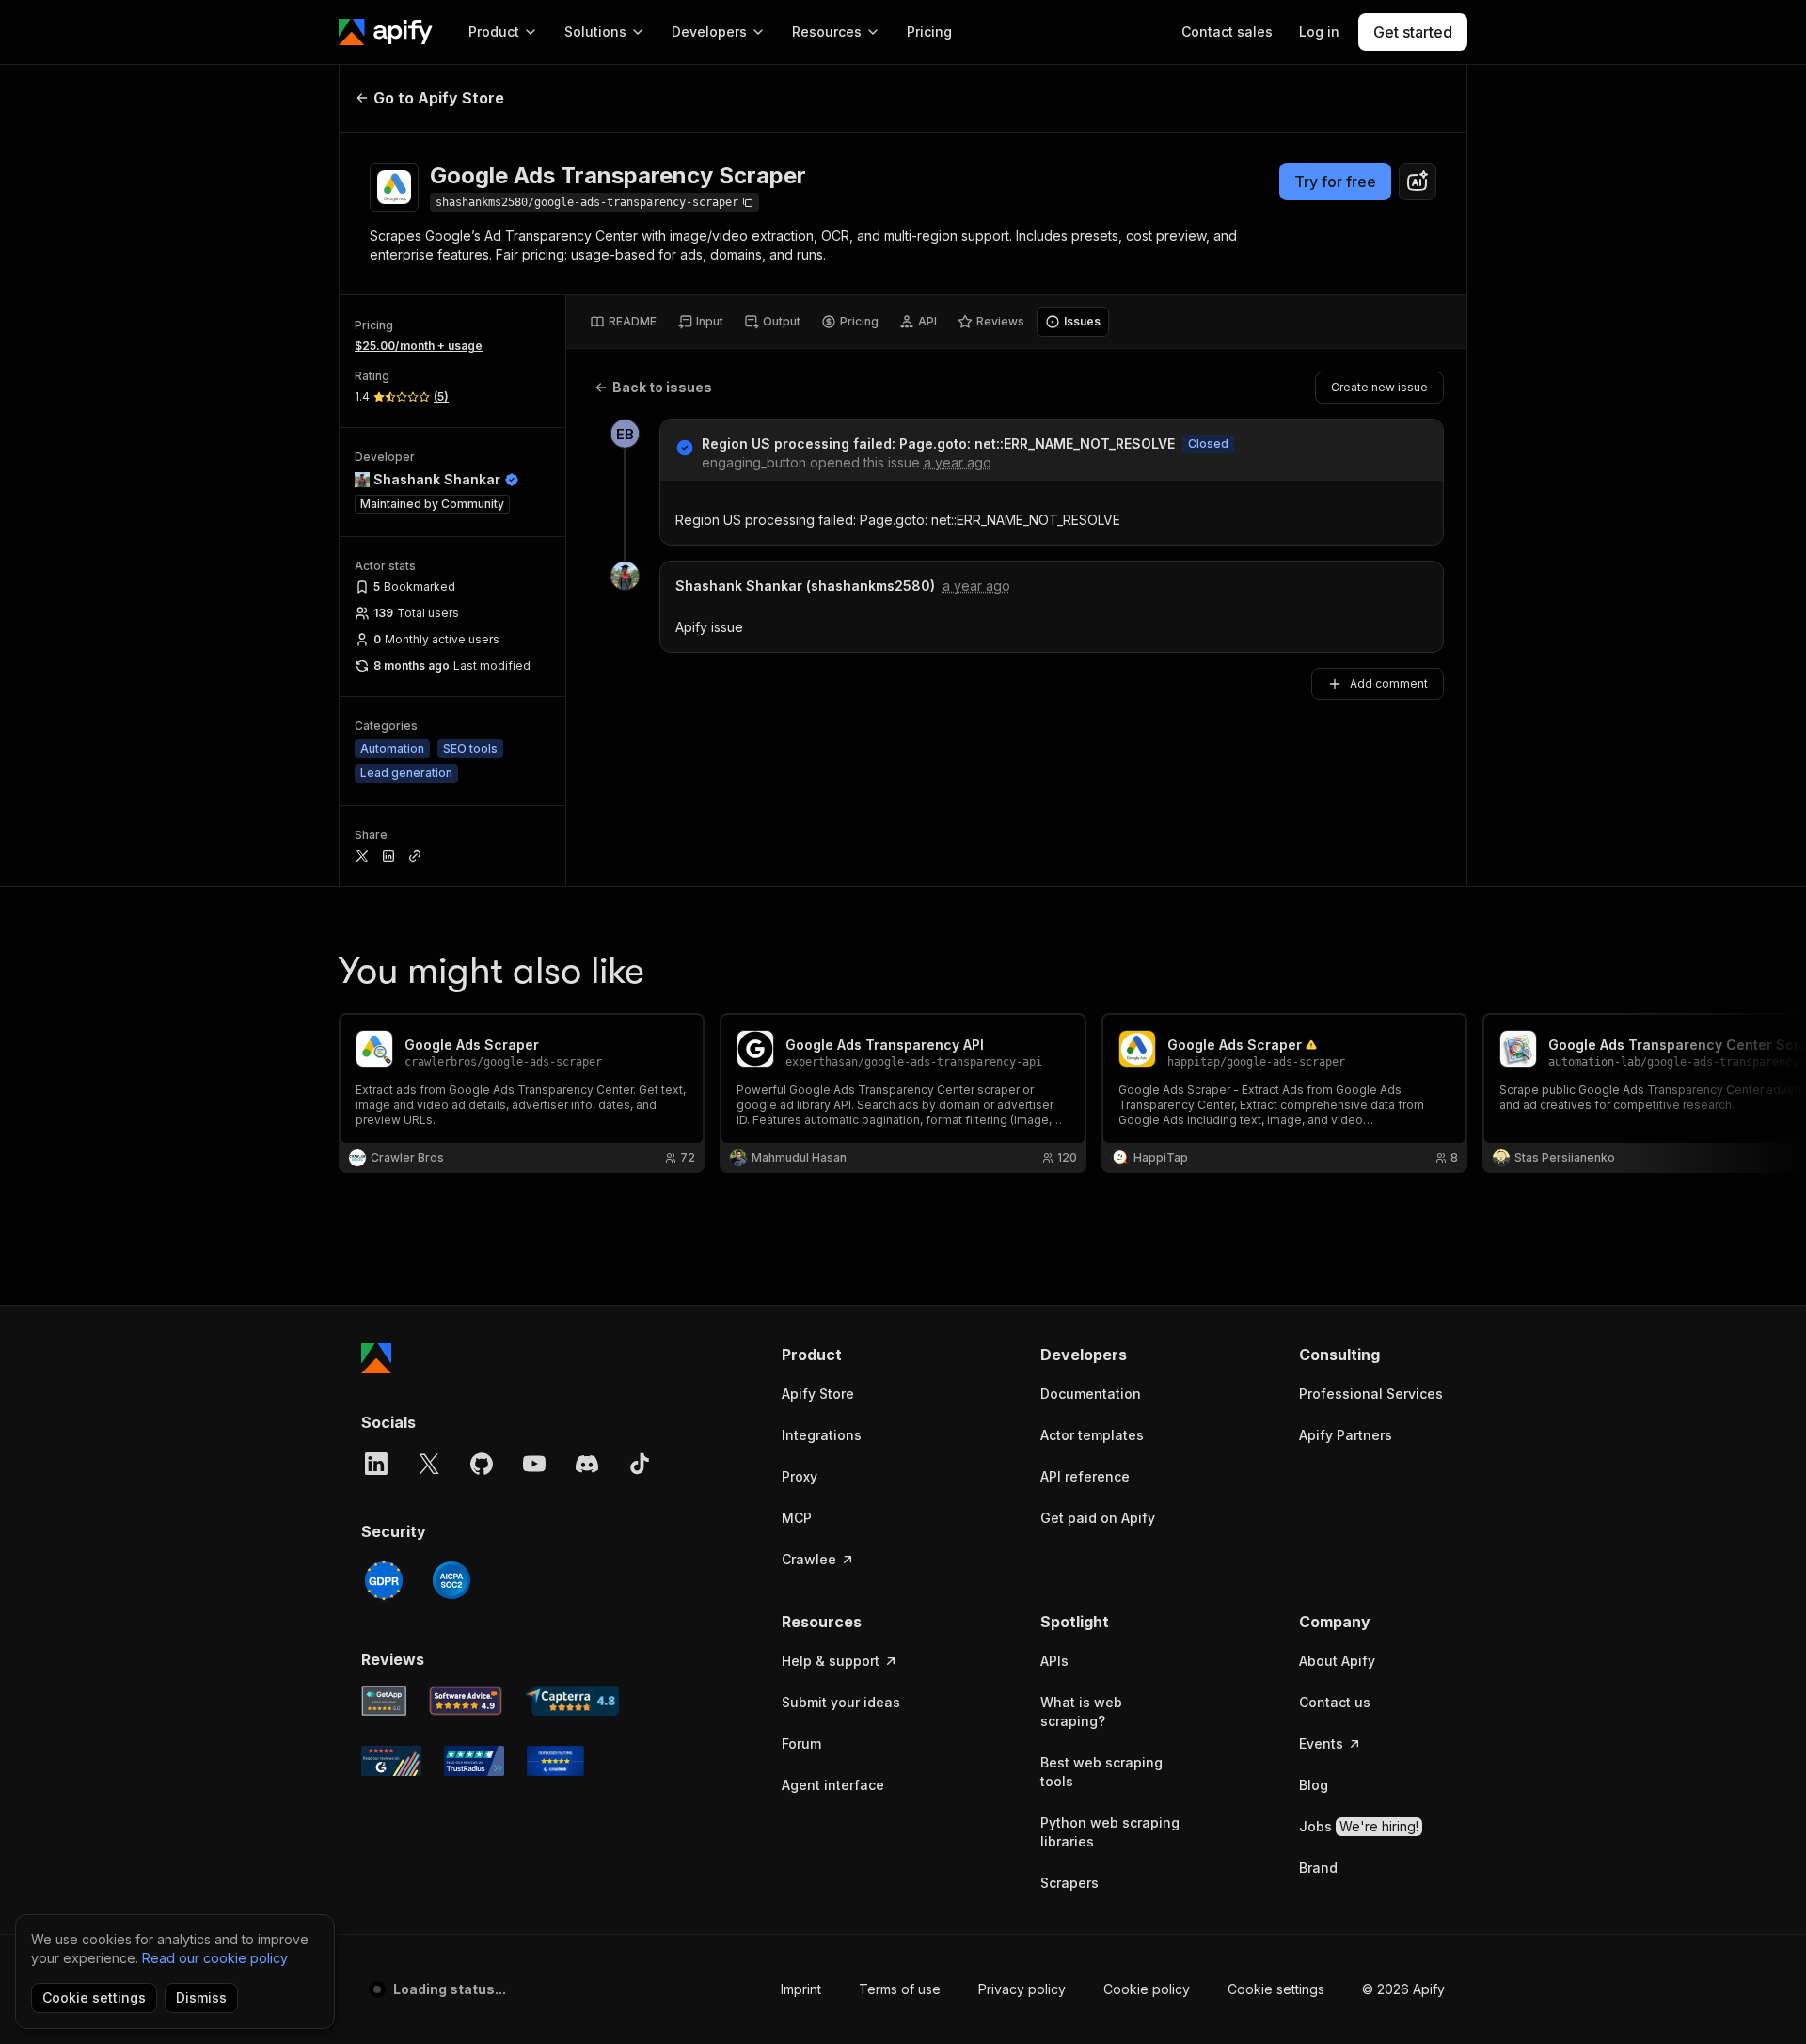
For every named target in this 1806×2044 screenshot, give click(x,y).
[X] (429, 1464)
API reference (1085, 1476)
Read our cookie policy (215, 1958)
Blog (1314, 1785)
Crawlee (809, 1559)
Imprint (801, 1989)
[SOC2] (451, 1580)
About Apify (1337, 1661)
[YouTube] (534, 1464)
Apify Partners (1346, 1435)
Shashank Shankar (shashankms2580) (805, 586)
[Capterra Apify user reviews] (572, 1701)
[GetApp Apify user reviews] (384, 1701)
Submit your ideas (841, 1702)
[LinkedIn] (376, 1464)
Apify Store (818, 1394)
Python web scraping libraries (1110, 1832)
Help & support (831, 1661)
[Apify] (386, 32)
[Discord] (587, 1464)
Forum (801, 1743)
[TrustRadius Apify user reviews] (474, 1761)
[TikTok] (640, 1464)
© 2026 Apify (1403, 1989)
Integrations (822, 1435)
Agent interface (833, 1785)
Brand (1318, 1868)
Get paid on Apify (1098, 1518)
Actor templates (1092, 1435)
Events (1321, 1743)
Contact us (1335, 1702)
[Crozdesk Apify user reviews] (555, 1761)
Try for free (1335, 182)
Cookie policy (1147, 1989)
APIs (1054, 1661)
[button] (855, 1355)
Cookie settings (1276, 1989)
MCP (797, 1518)
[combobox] (1418, 182)
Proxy (800, 1476)
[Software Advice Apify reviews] (466, 1701)
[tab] (623, 322)
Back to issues (662, 387)
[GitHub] (482, 1464)
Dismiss (201, 1997)
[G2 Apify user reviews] (391, 1761)
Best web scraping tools (1101, 1772)
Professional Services (1371, 1394)
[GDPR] (384, 1580)
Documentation (1091, 1394)
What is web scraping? (1081, 1711)
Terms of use (900, 1989)
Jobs (1359, 1826)
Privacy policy (1022, 1989)
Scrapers (1069, 1883)
